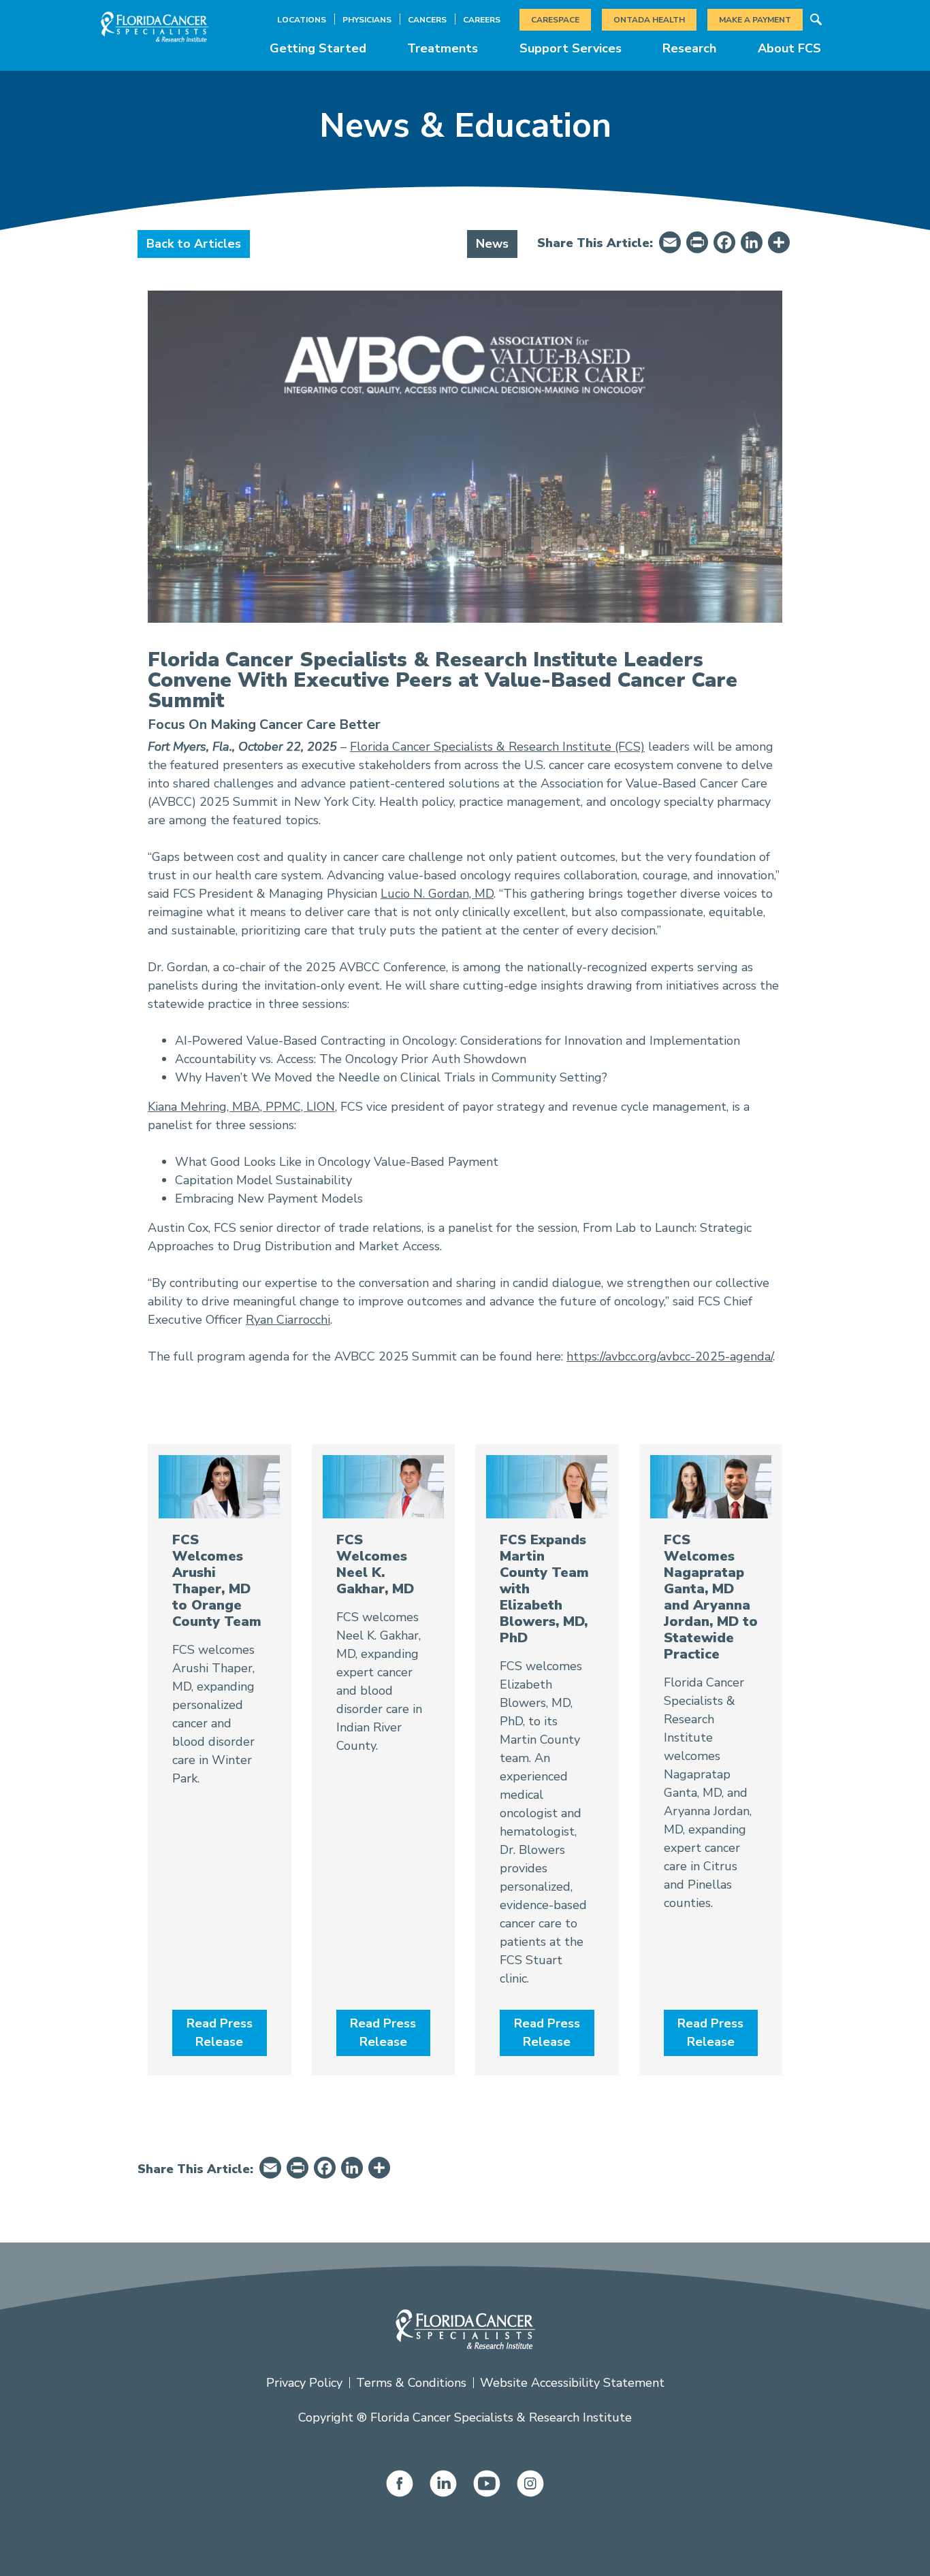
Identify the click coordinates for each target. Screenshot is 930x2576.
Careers (482, 20)
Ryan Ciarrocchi (288, 1320)
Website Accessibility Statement (572, 2383)
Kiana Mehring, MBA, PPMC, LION (241, 1107)
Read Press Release (220, 2033)
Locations (302, 20)
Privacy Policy (304, 2383)
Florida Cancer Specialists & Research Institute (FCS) (497, 747)
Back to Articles (194, 244)
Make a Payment (755, 20)
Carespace (555, 20)
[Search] (816, 20)
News (492, 244)
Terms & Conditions (411, 2383)
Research (689, 48)
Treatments (443, 48)
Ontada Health (649, 20)
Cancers (427, 20)
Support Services (571, 48)
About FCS (789, 48)
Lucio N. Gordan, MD (437, 894)
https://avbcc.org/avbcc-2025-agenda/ (670, 1356)
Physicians (367, 20)
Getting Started (318, 48)
